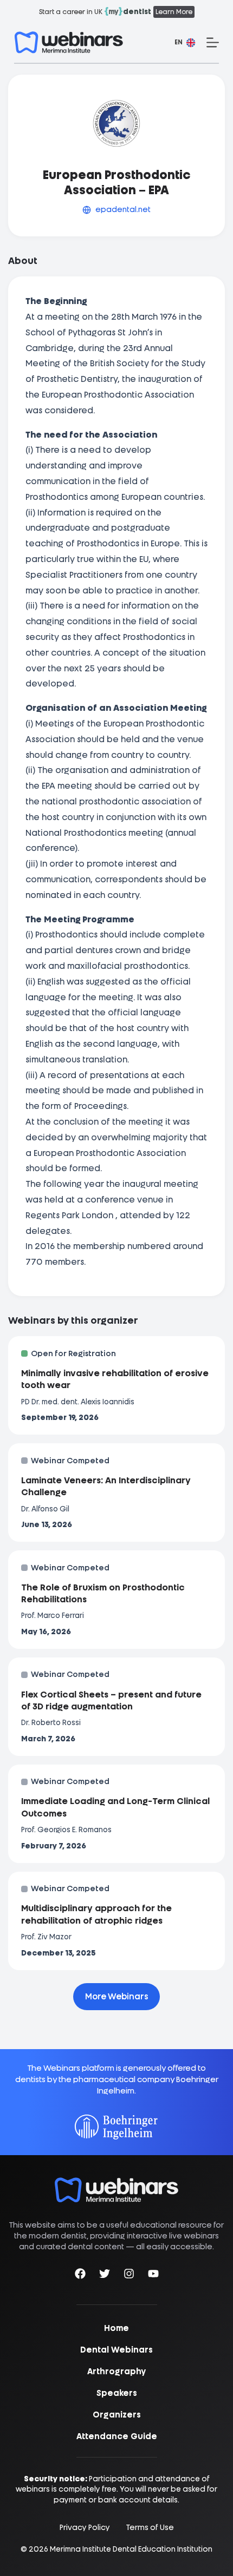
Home (116, 2328)
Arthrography (116, 2372)
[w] (69, 42)
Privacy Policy (85, 2528)
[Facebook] (80, 2276)
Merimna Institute (80, 2549)
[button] (185, 43)
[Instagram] (129, 2276)
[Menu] (213, 42)
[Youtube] (153, 2276)
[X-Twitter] (105, 2276)
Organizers (117, 2415)
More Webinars (116, 1997)
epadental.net (123, 209)
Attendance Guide (117, 2436)
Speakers (117, 2393)
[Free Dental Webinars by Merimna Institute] (116, 2183)
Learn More (174, 12)
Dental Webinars (116, 2350)
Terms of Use (150, 2528)
